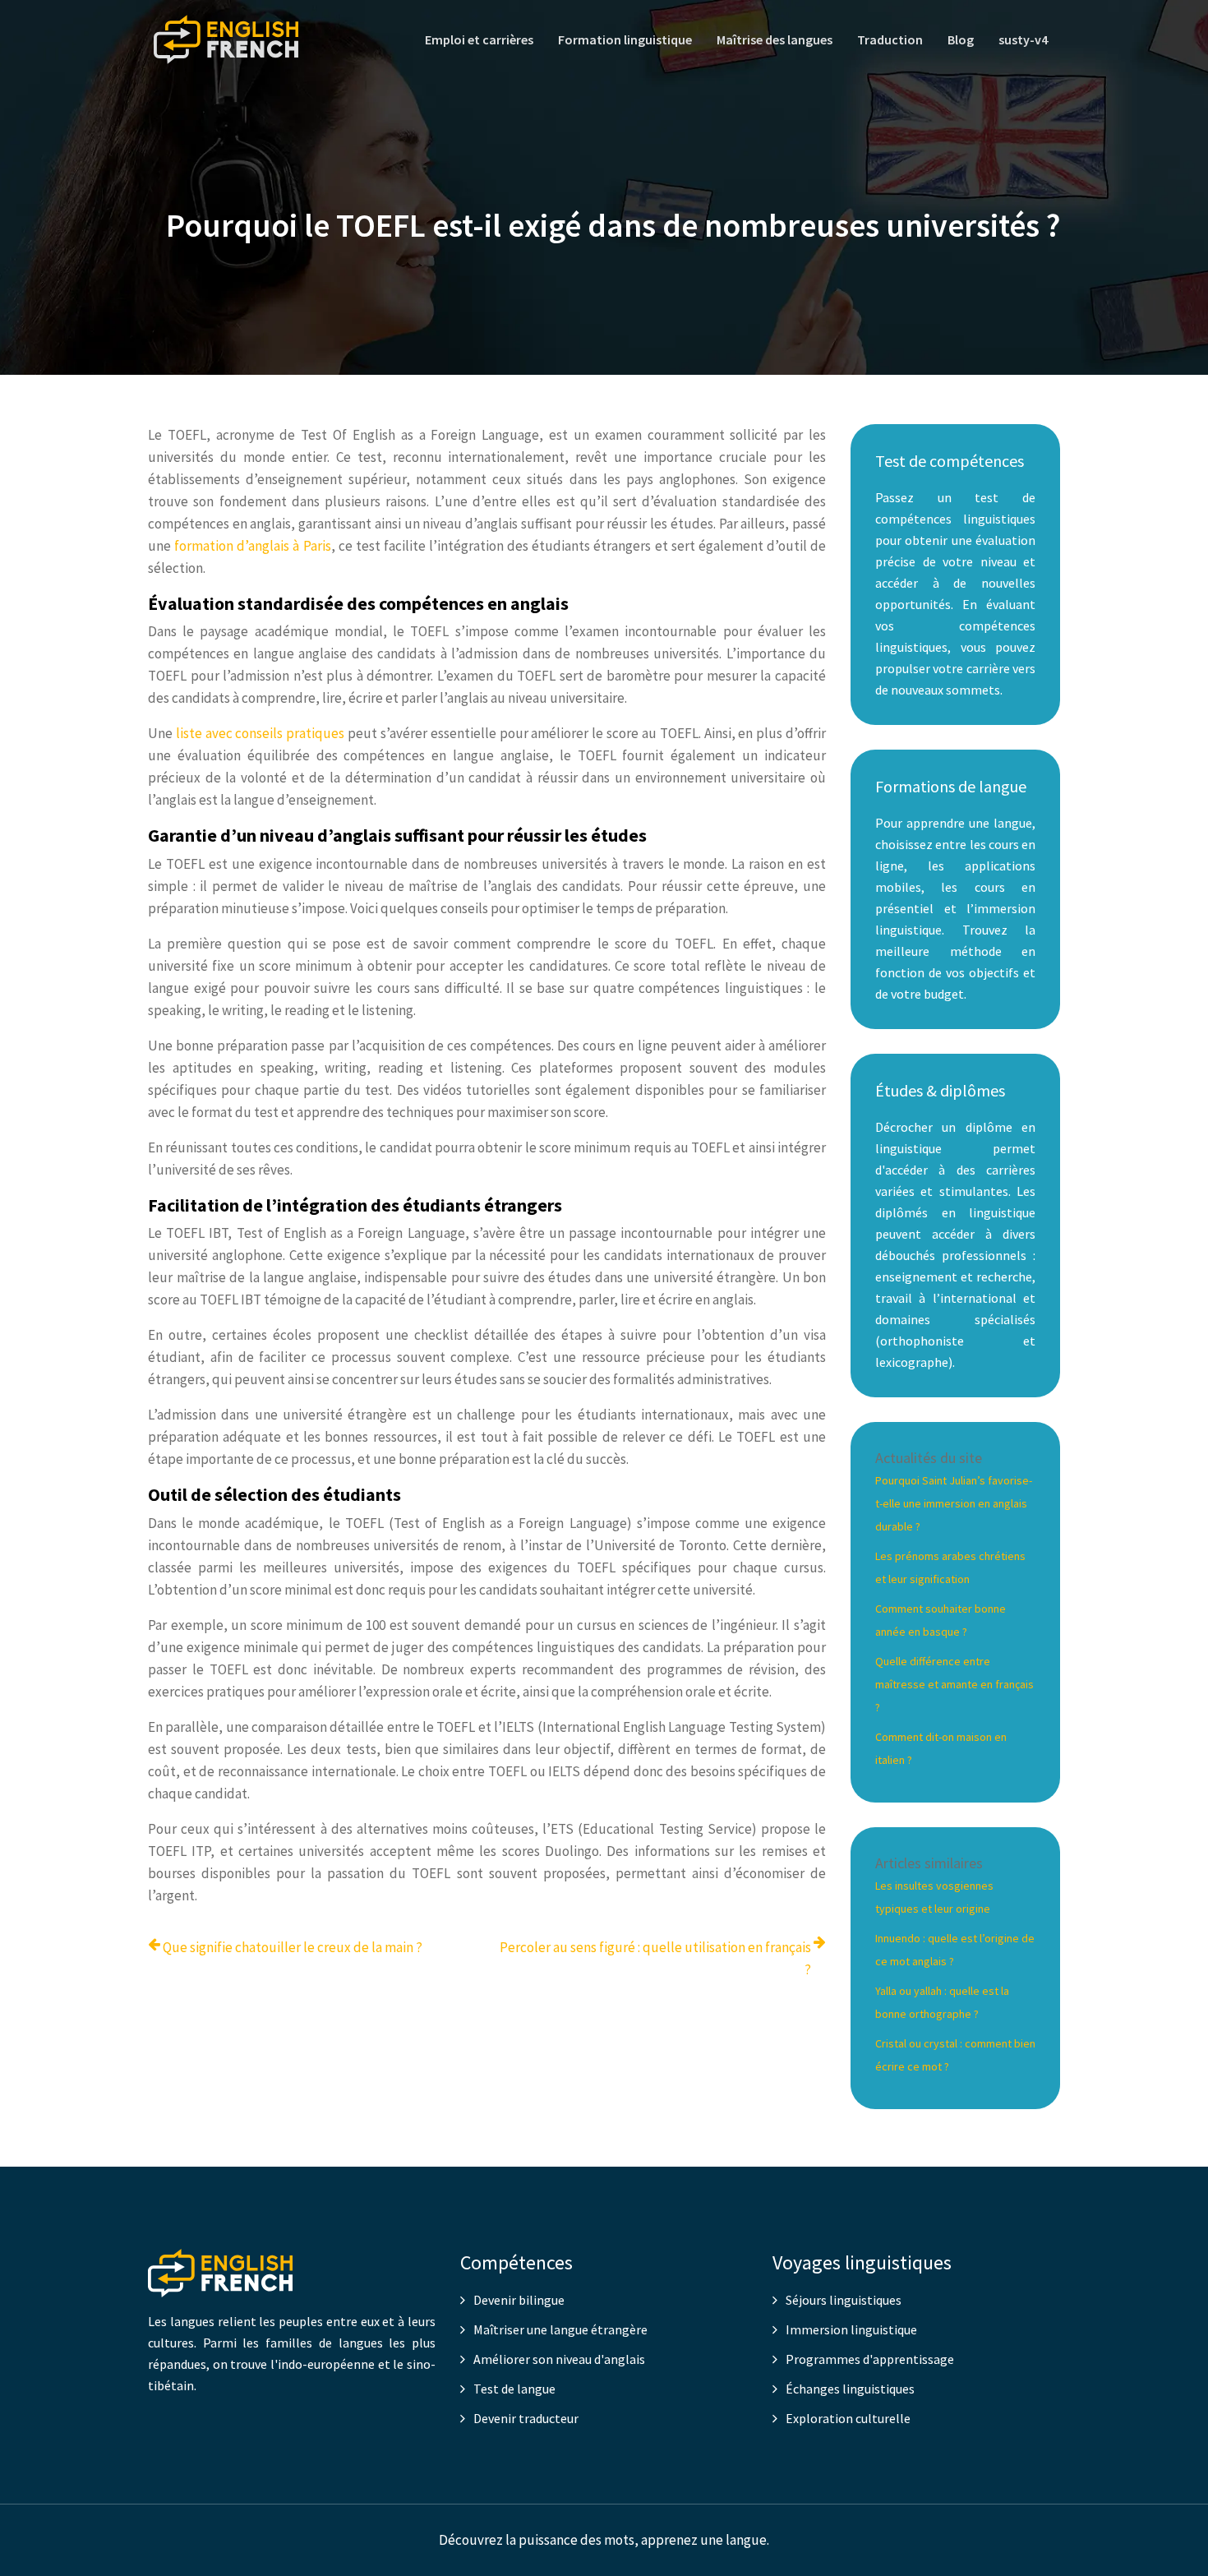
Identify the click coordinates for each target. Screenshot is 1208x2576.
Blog (961, 39)
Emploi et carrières (479, 39)
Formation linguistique (625, 39)
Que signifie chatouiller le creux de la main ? (293, 1947)
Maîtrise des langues (775, 39)
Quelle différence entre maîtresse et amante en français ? (954, 1684)
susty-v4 (1023, 39)
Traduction (890, 39)
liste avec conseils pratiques (260, 733)
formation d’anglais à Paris (252, 546)
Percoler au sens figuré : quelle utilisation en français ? (655, 1958)
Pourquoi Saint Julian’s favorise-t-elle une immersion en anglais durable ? (954, 1503)
